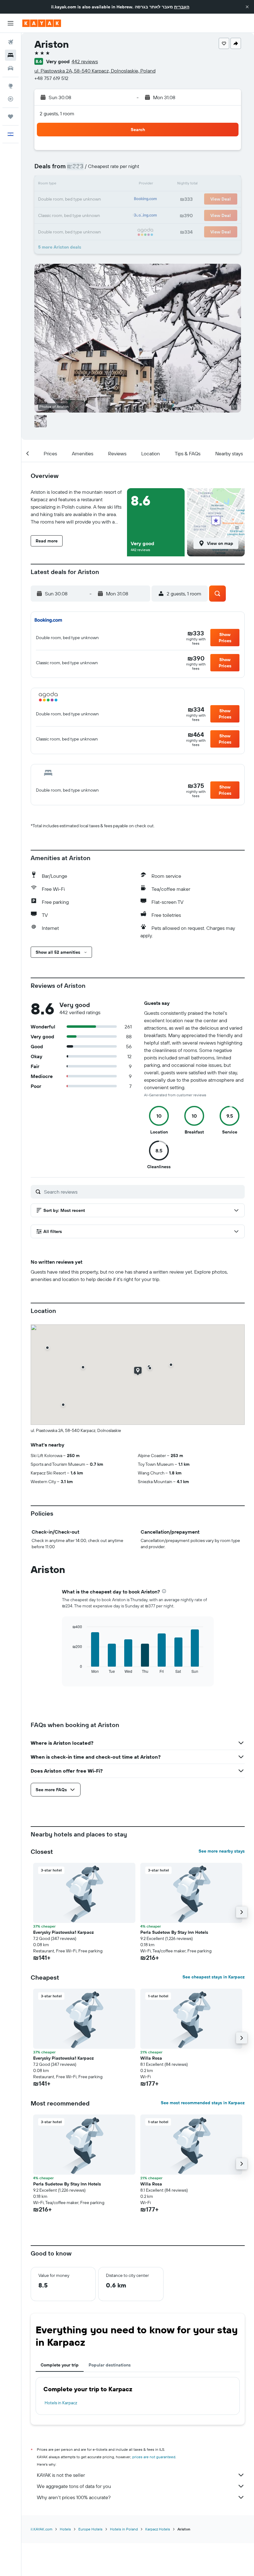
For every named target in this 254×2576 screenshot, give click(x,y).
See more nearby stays (222, 1851)
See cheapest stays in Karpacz (214, 1977)
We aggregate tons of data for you (74, 2486)
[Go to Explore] (11, 86)
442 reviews (85, 61)
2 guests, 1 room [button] (57, 113)
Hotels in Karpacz (61, 2403)
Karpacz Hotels (158, 2529)
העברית (182, 7)
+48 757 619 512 (51, 78)
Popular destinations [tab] (110, 2365)
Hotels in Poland (124, 2529)
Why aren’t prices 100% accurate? (74, 2497)
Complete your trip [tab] (60, 2365)
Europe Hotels (90, 2529)
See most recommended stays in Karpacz (203, 2103)
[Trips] (11, 117)
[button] (247, 7)
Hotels (65, 2529)
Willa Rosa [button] (151, 2058)
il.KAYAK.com (42, 2529)
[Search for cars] (11, 68)
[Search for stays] (11, 55)
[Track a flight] (11, 99)
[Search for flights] (11, 42)
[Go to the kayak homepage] (42, 23)
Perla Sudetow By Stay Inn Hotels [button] (174, 1932)
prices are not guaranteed (154, 2457)
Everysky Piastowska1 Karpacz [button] (63, 1932)
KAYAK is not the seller (61, 2475)
